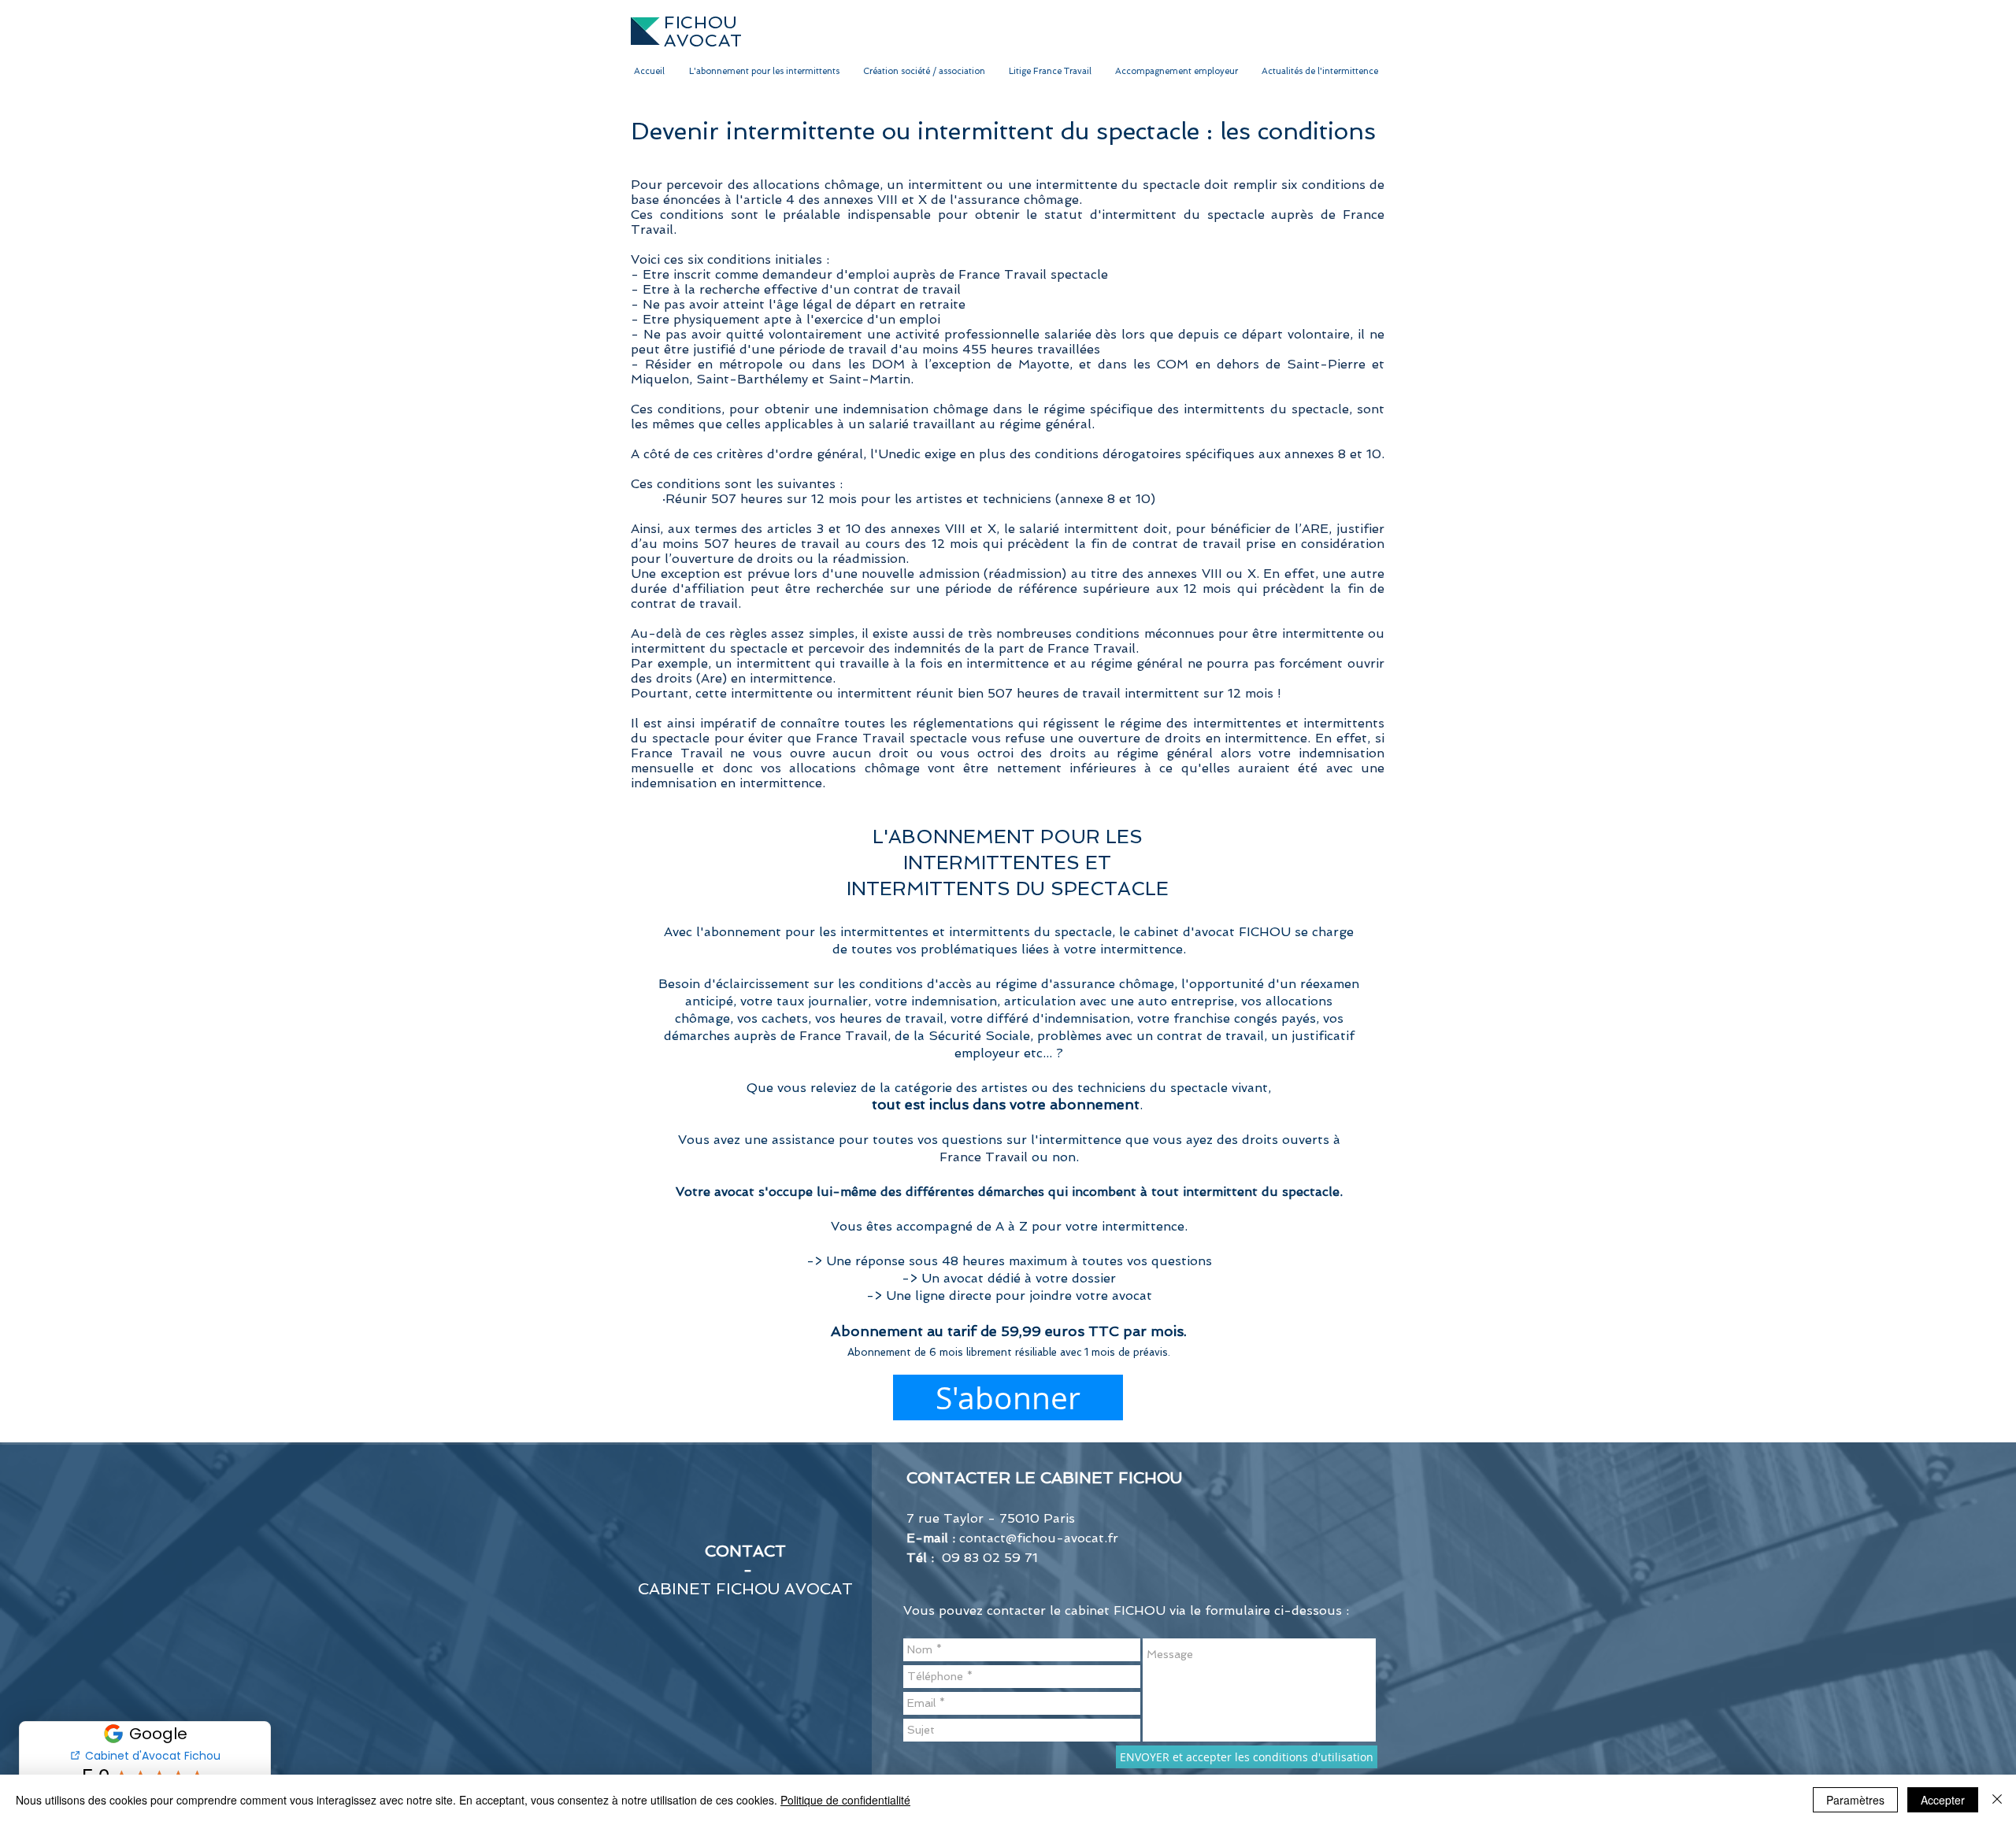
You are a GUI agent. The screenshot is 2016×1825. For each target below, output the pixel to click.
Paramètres (1855, 1800)
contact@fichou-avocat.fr (1039, 1538)
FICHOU (701, 22)
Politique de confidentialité (845, 1800)
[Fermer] (1997, 1800)
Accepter (1943, 1800)
